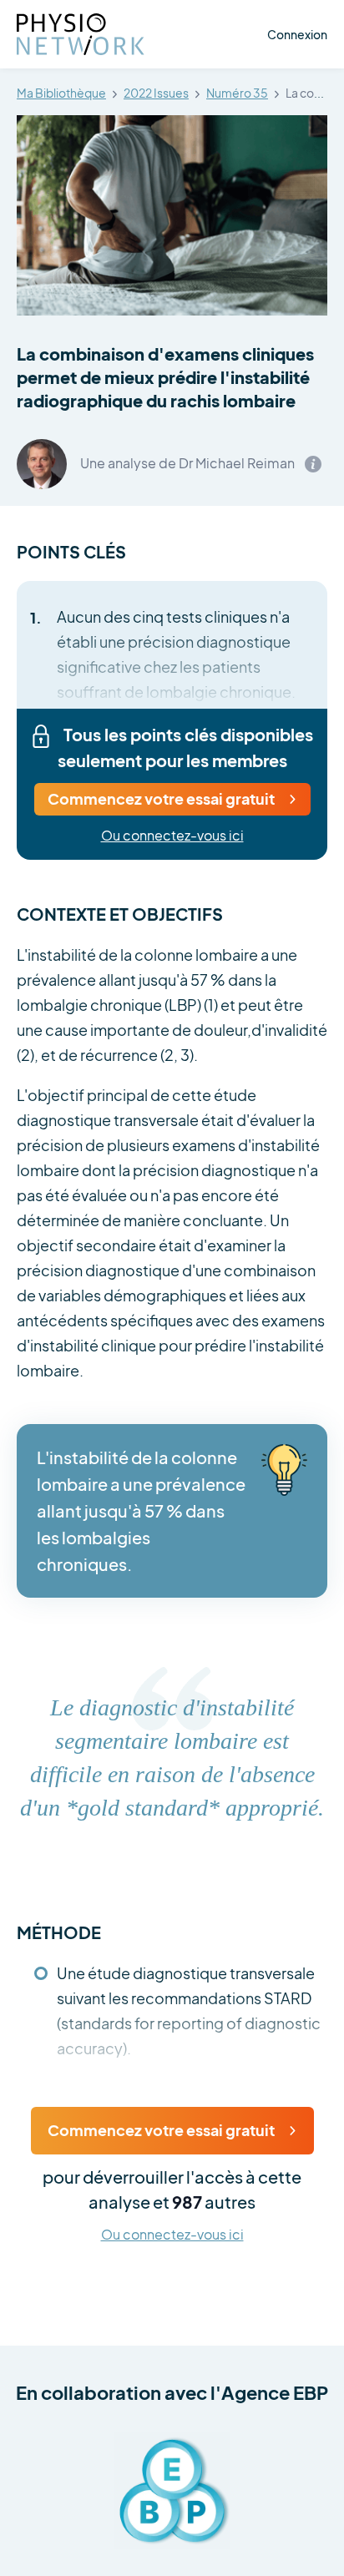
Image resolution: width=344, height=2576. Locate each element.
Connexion (297, 34)
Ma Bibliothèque (61, 93)
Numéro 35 (237, 93)
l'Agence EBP (269, 2392)
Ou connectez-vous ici (172, 836)
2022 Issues (156, 93)
